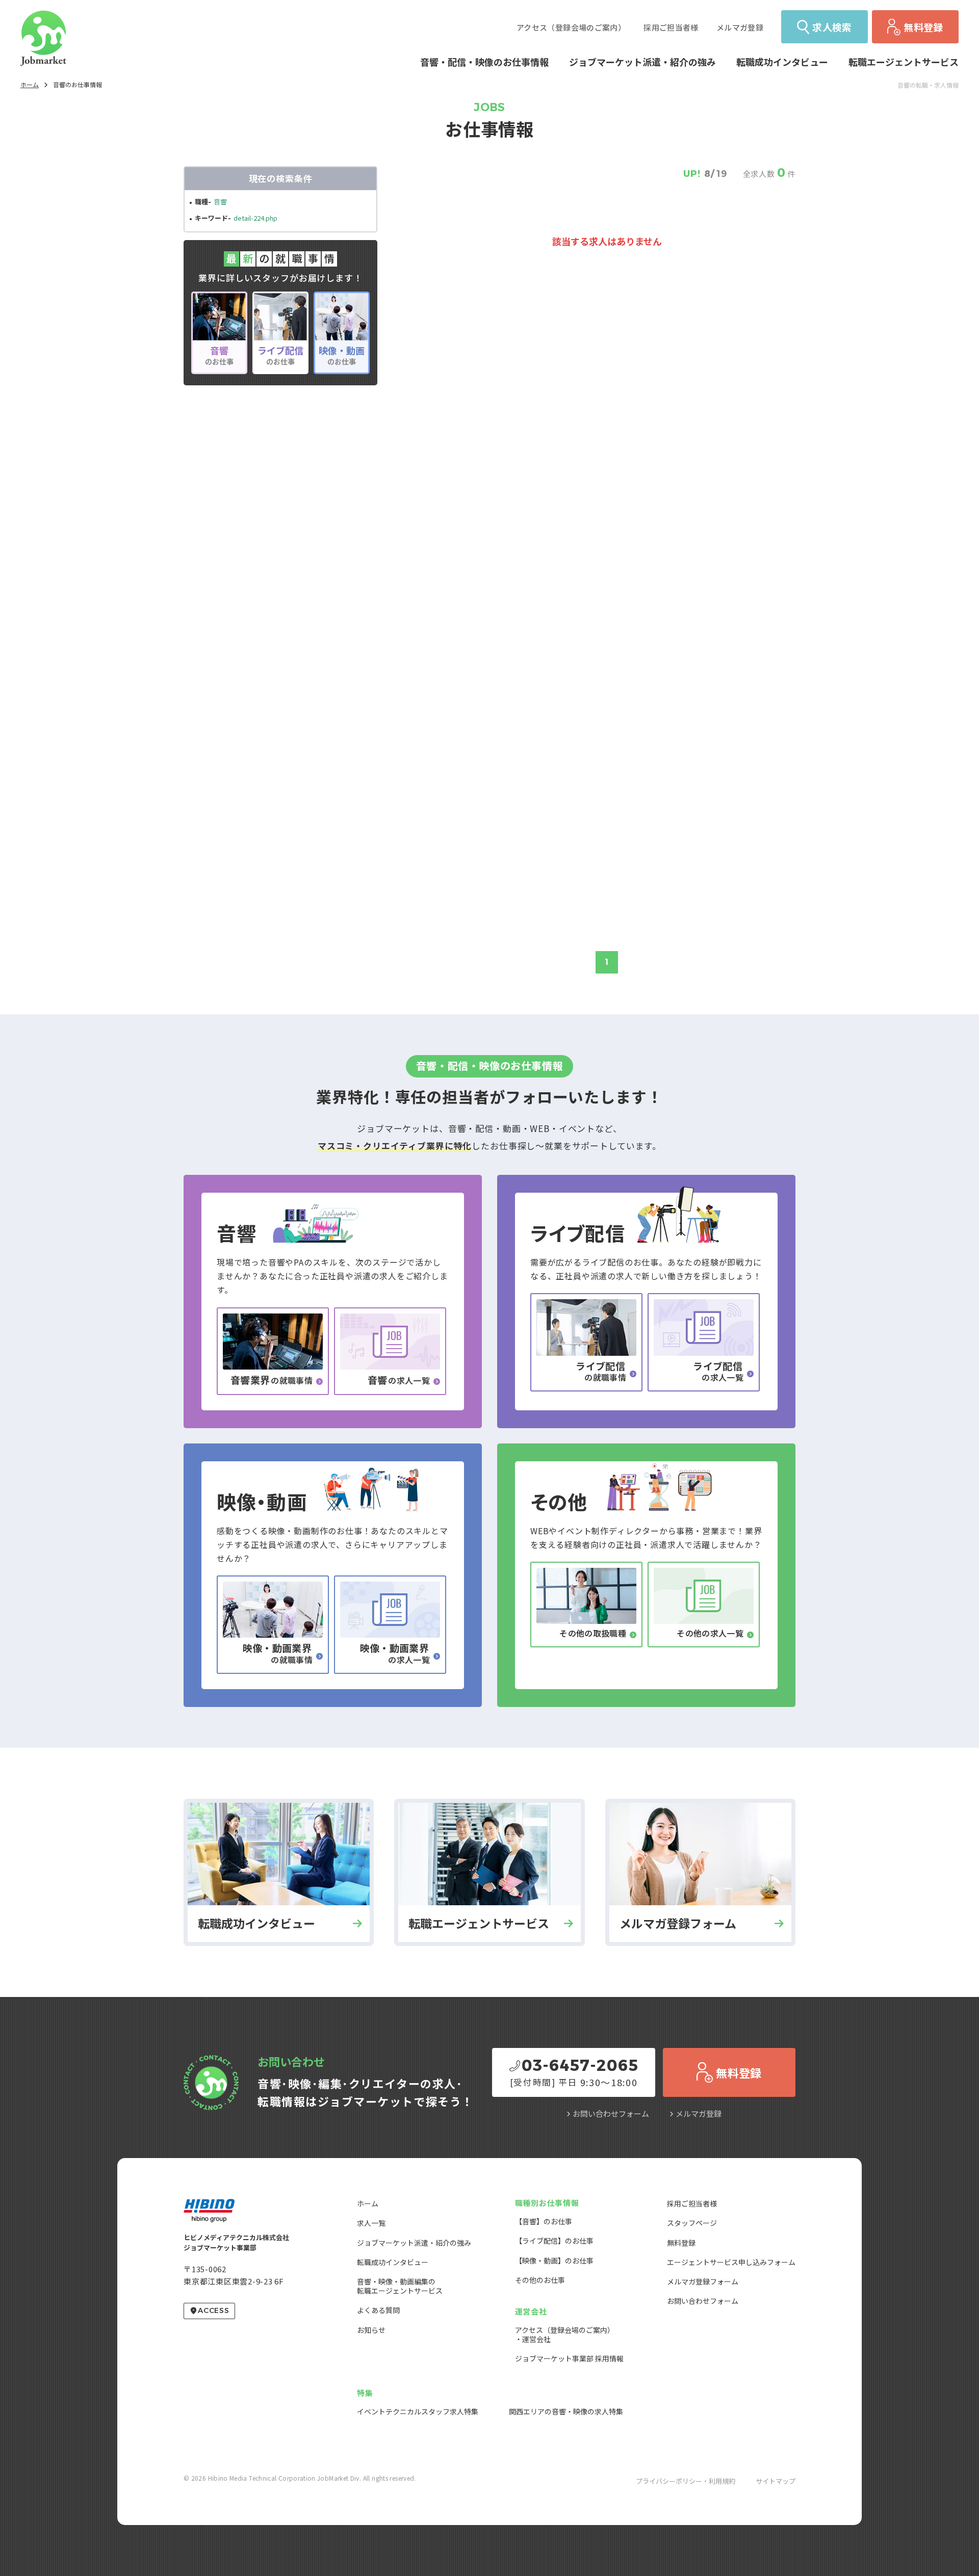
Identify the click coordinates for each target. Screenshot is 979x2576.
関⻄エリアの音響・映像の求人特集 (566, 2411)
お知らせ (371, 2330)
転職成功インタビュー (393, 2262)
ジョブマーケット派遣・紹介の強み (414, 2243)
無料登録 (681, 2243)
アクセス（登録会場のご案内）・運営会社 (565, 2334)
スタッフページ (692, 2223)
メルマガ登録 (699, 2113)
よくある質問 (378, 2310)
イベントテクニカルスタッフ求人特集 (418, 2411)
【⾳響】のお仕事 (544, 2221)
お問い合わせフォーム (611, 2113)
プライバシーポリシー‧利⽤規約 (686, 2481)
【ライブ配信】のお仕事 (554, 2241)
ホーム (30, 84)
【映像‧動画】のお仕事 (554, 2260)
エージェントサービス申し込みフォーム (731, 2262)
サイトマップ (776, 2481)
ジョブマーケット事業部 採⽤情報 (569, 2358)
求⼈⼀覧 (371, 2223)
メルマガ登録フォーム (703, 2281)
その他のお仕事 (540, 2280)
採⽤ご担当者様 (692, 2203)
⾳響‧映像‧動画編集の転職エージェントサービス (400, 2286)
